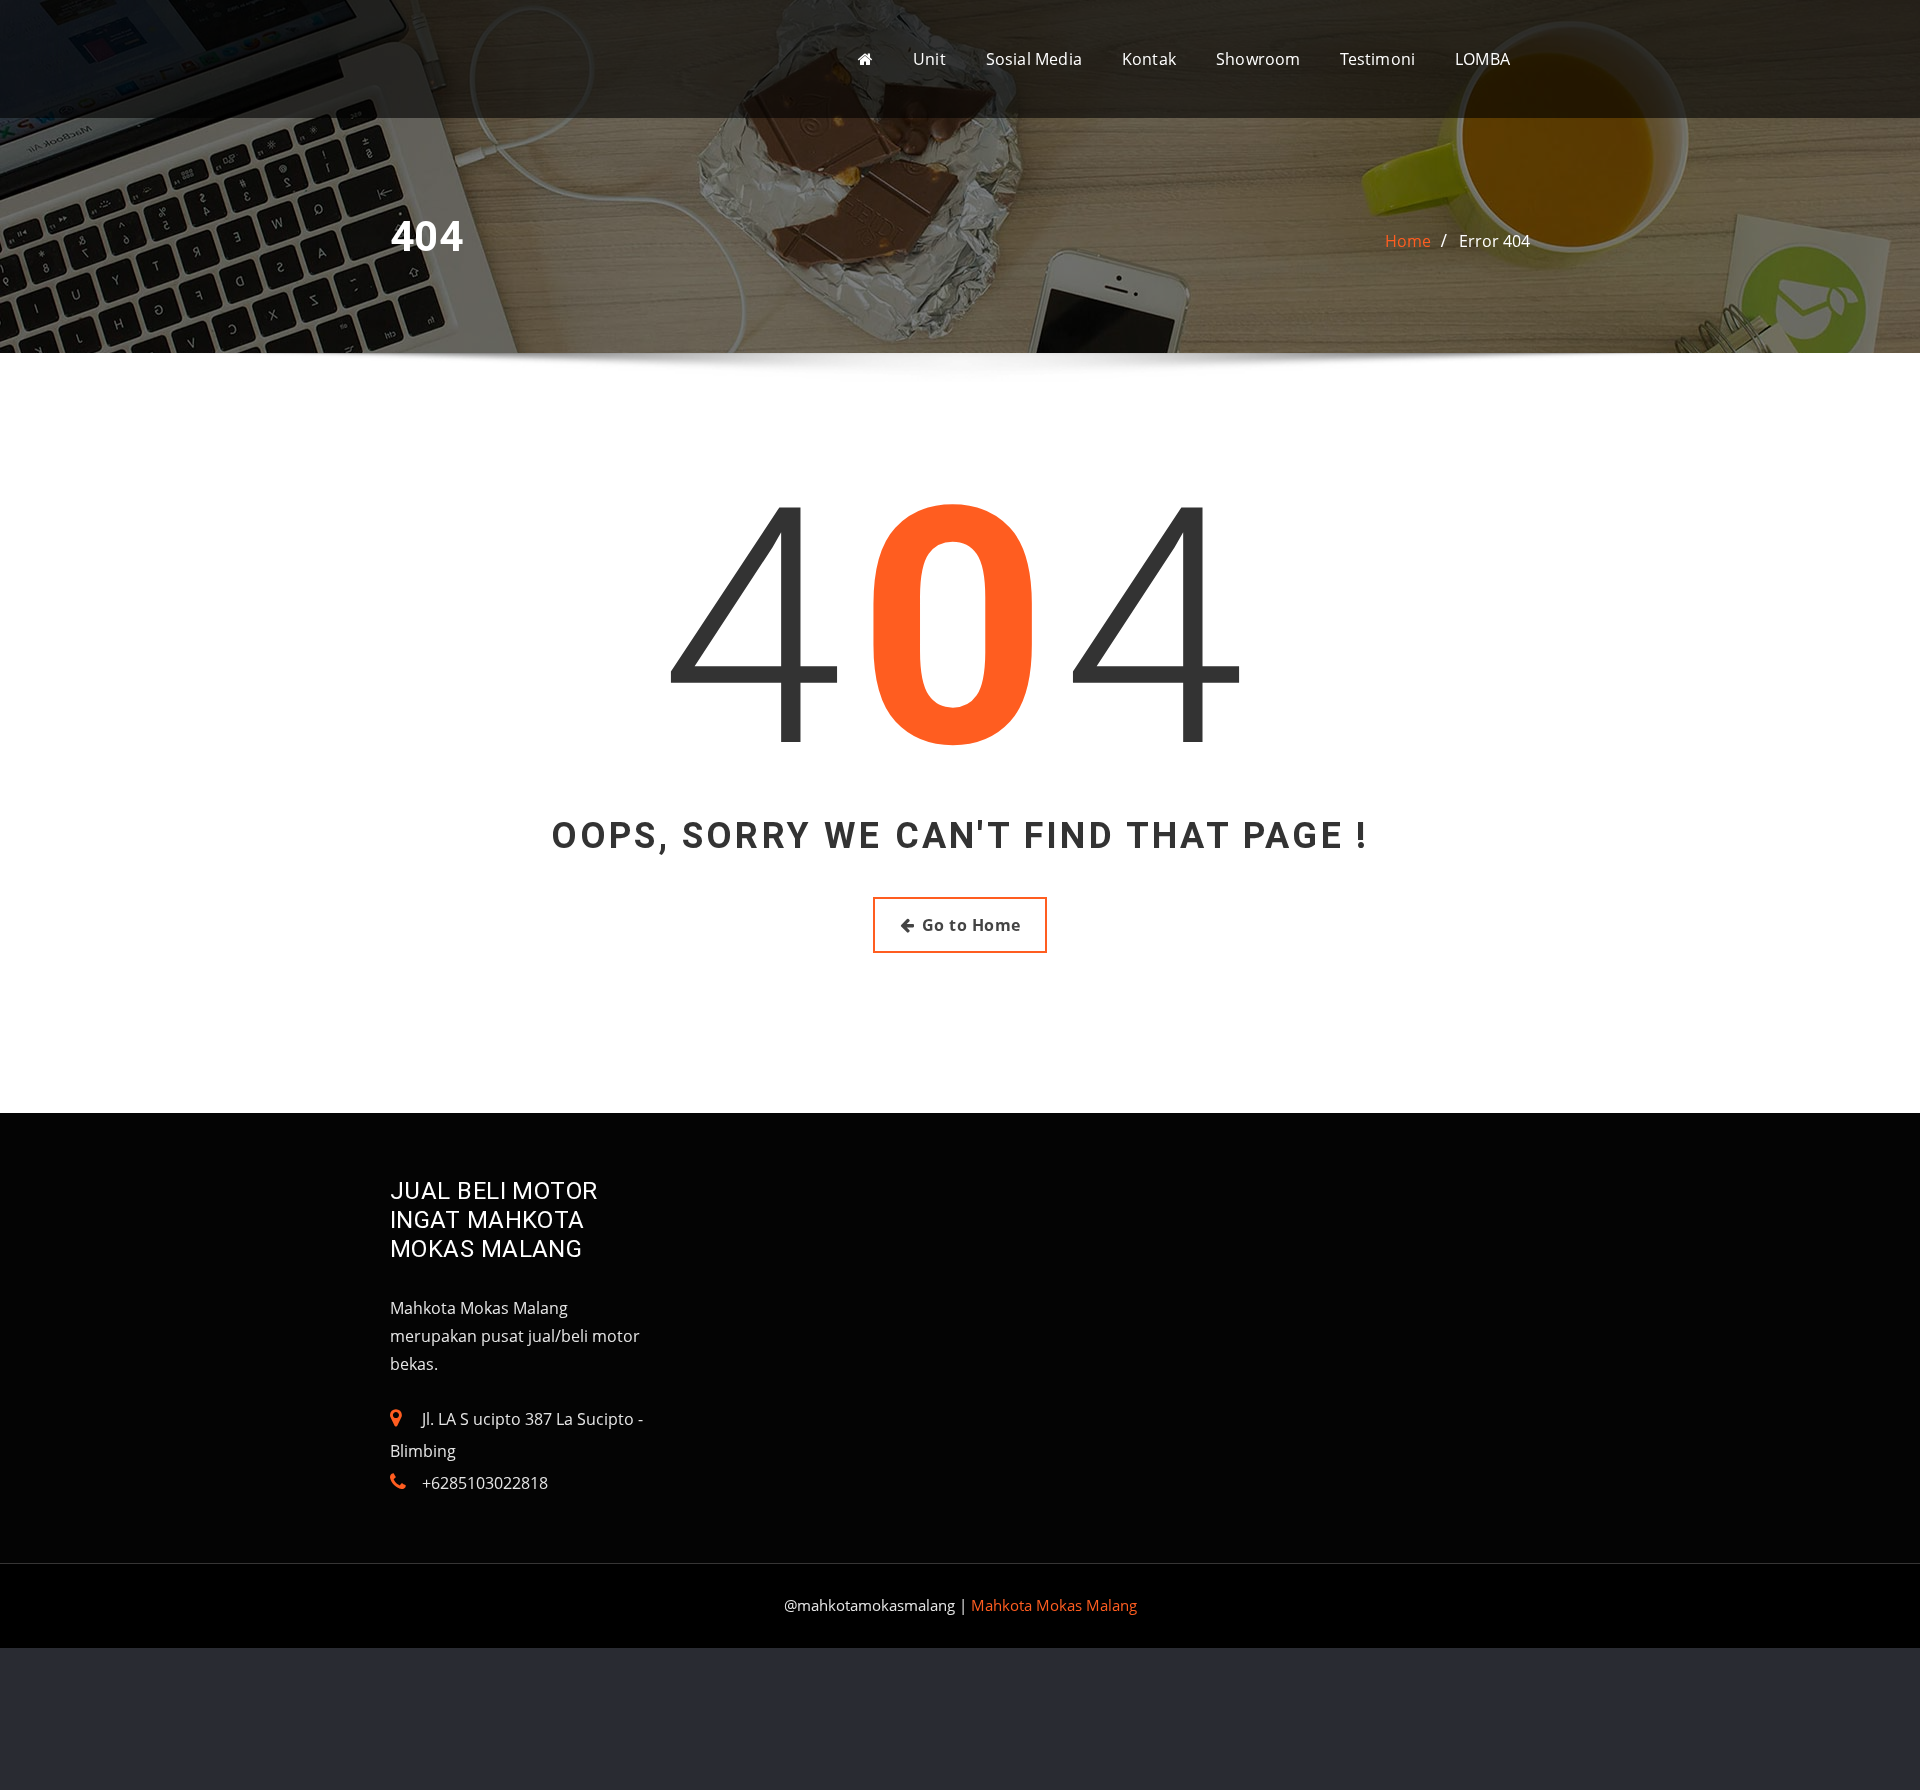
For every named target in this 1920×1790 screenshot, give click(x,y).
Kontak (1149, 59)
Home (1408, 241)
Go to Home (971, 925)
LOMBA (1482, 59)
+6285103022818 (485, 1483)
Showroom (1258, 59)
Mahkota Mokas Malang (1054, 1605)
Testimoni (1377, 59)
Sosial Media (1034, 59)
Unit (929, 59)
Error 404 (1494, 241)
